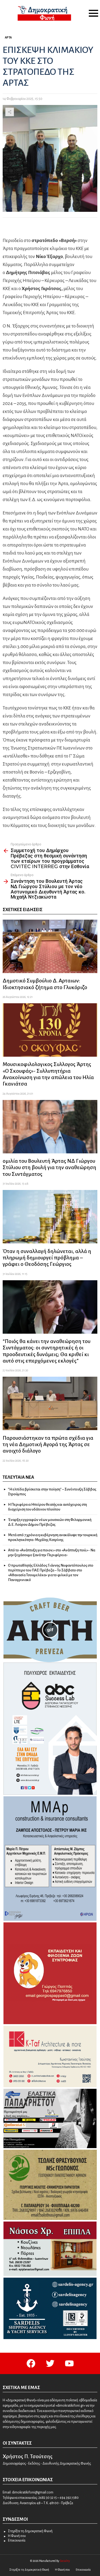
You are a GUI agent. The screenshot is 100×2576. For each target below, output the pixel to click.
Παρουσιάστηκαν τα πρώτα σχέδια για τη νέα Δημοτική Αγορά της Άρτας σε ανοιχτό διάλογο (48, 1444)
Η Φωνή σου (17, 2536)
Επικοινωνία (17, 2540)
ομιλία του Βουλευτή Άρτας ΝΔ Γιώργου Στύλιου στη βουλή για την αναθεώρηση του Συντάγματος (49, 1167)
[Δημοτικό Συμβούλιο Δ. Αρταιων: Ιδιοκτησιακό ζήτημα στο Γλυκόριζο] (50, 946)
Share (10, 112)
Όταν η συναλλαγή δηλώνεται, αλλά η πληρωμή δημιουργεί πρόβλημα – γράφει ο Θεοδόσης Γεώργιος (47, 1258)
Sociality (65, 2561)
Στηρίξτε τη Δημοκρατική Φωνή (30, 2531)
